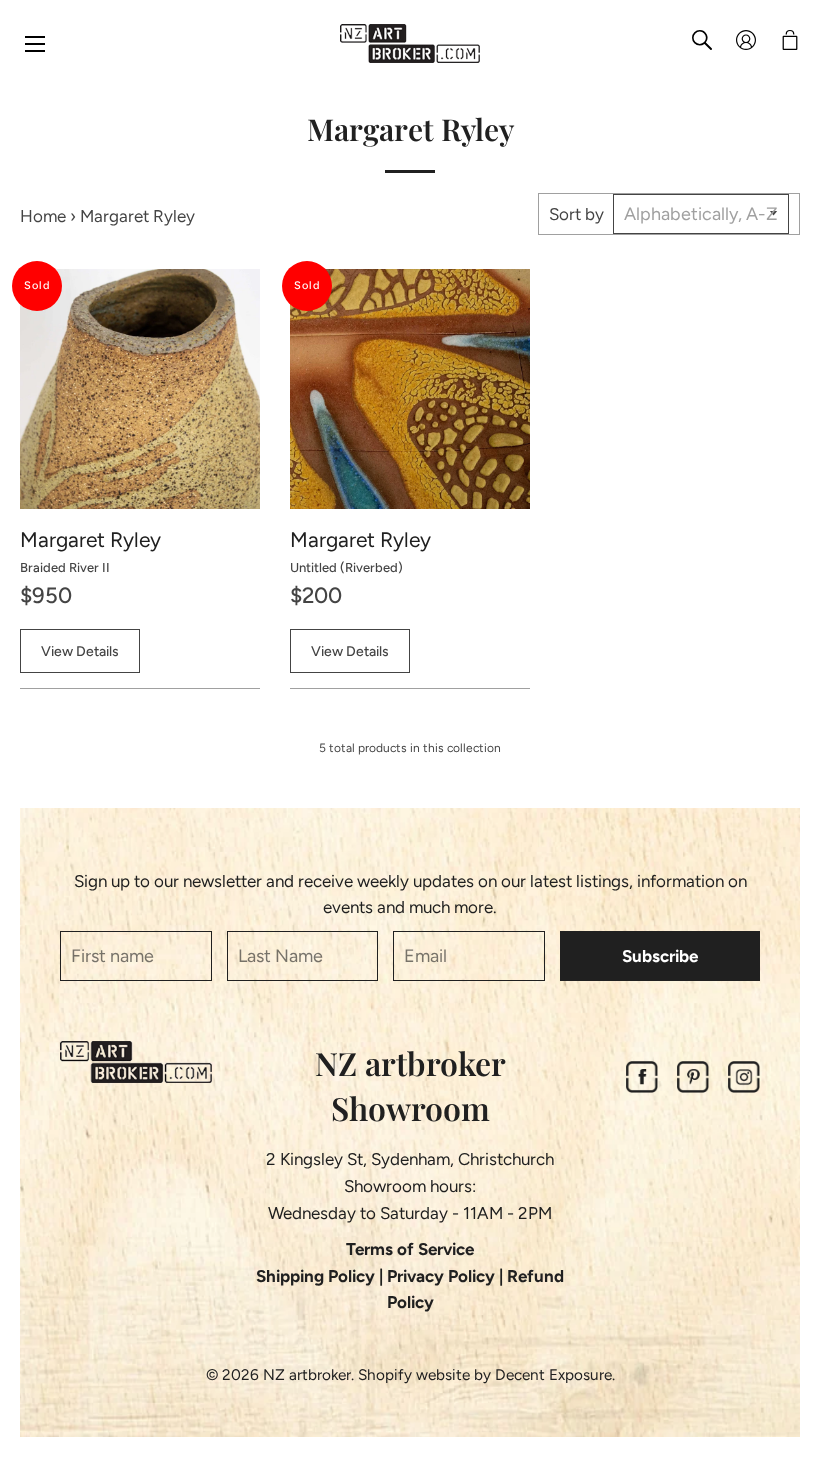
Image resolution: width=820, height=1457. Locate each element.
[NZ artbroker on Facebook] (642, 1087)
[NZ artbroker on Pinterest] (693, 1087)
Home (43, 216)
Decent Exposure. (555, 1374)
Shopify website (414, 1374)
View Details (80, 651)
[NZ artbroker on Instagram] (744, 1087)
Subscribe (660, 956)
